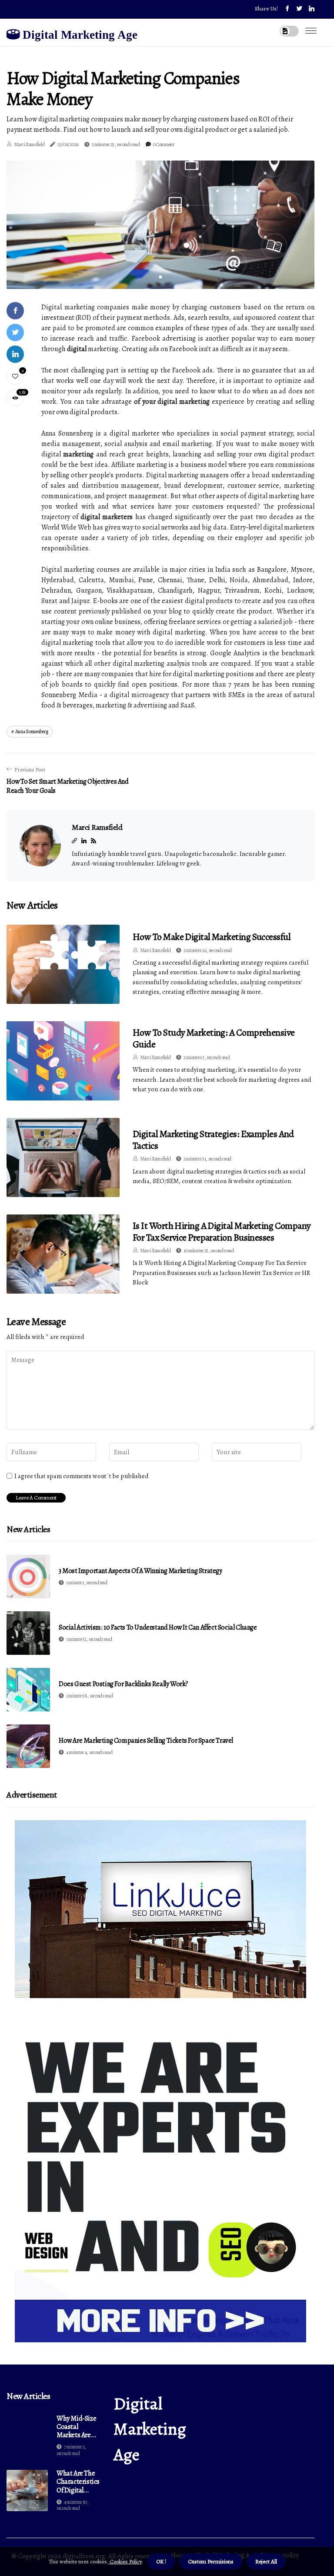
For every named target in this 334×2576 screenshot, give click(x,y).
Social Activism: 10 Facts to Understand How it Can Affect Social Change (158, 1628)
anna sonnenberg (32, 731)
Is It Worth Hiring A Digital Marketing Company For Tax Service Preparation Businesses (222, 1231)
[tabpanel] (160, 225)
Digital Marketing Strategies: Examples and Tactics (213, 1140)
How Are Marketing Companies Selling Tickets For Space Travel (146, 1741)
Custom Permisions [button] (211, 2561)
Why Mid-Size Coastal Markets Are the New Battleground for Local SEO (76, 2427)
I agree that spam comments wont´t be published (82, 1476)
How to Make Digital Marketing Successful (212, 937)
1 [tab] (161, 277)
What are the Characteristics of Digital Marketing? (78, 2482)
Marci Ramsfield (29, 144)
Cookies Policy (125, 2561)
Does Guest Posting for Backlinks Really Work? (124, 1684)
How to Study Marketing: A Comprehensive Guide (214, 1038)
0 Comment (164, 144)
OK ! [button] (161, 2561)
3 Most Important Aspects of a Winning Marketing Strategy (140, 1571)
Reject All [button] (266, 2561)
